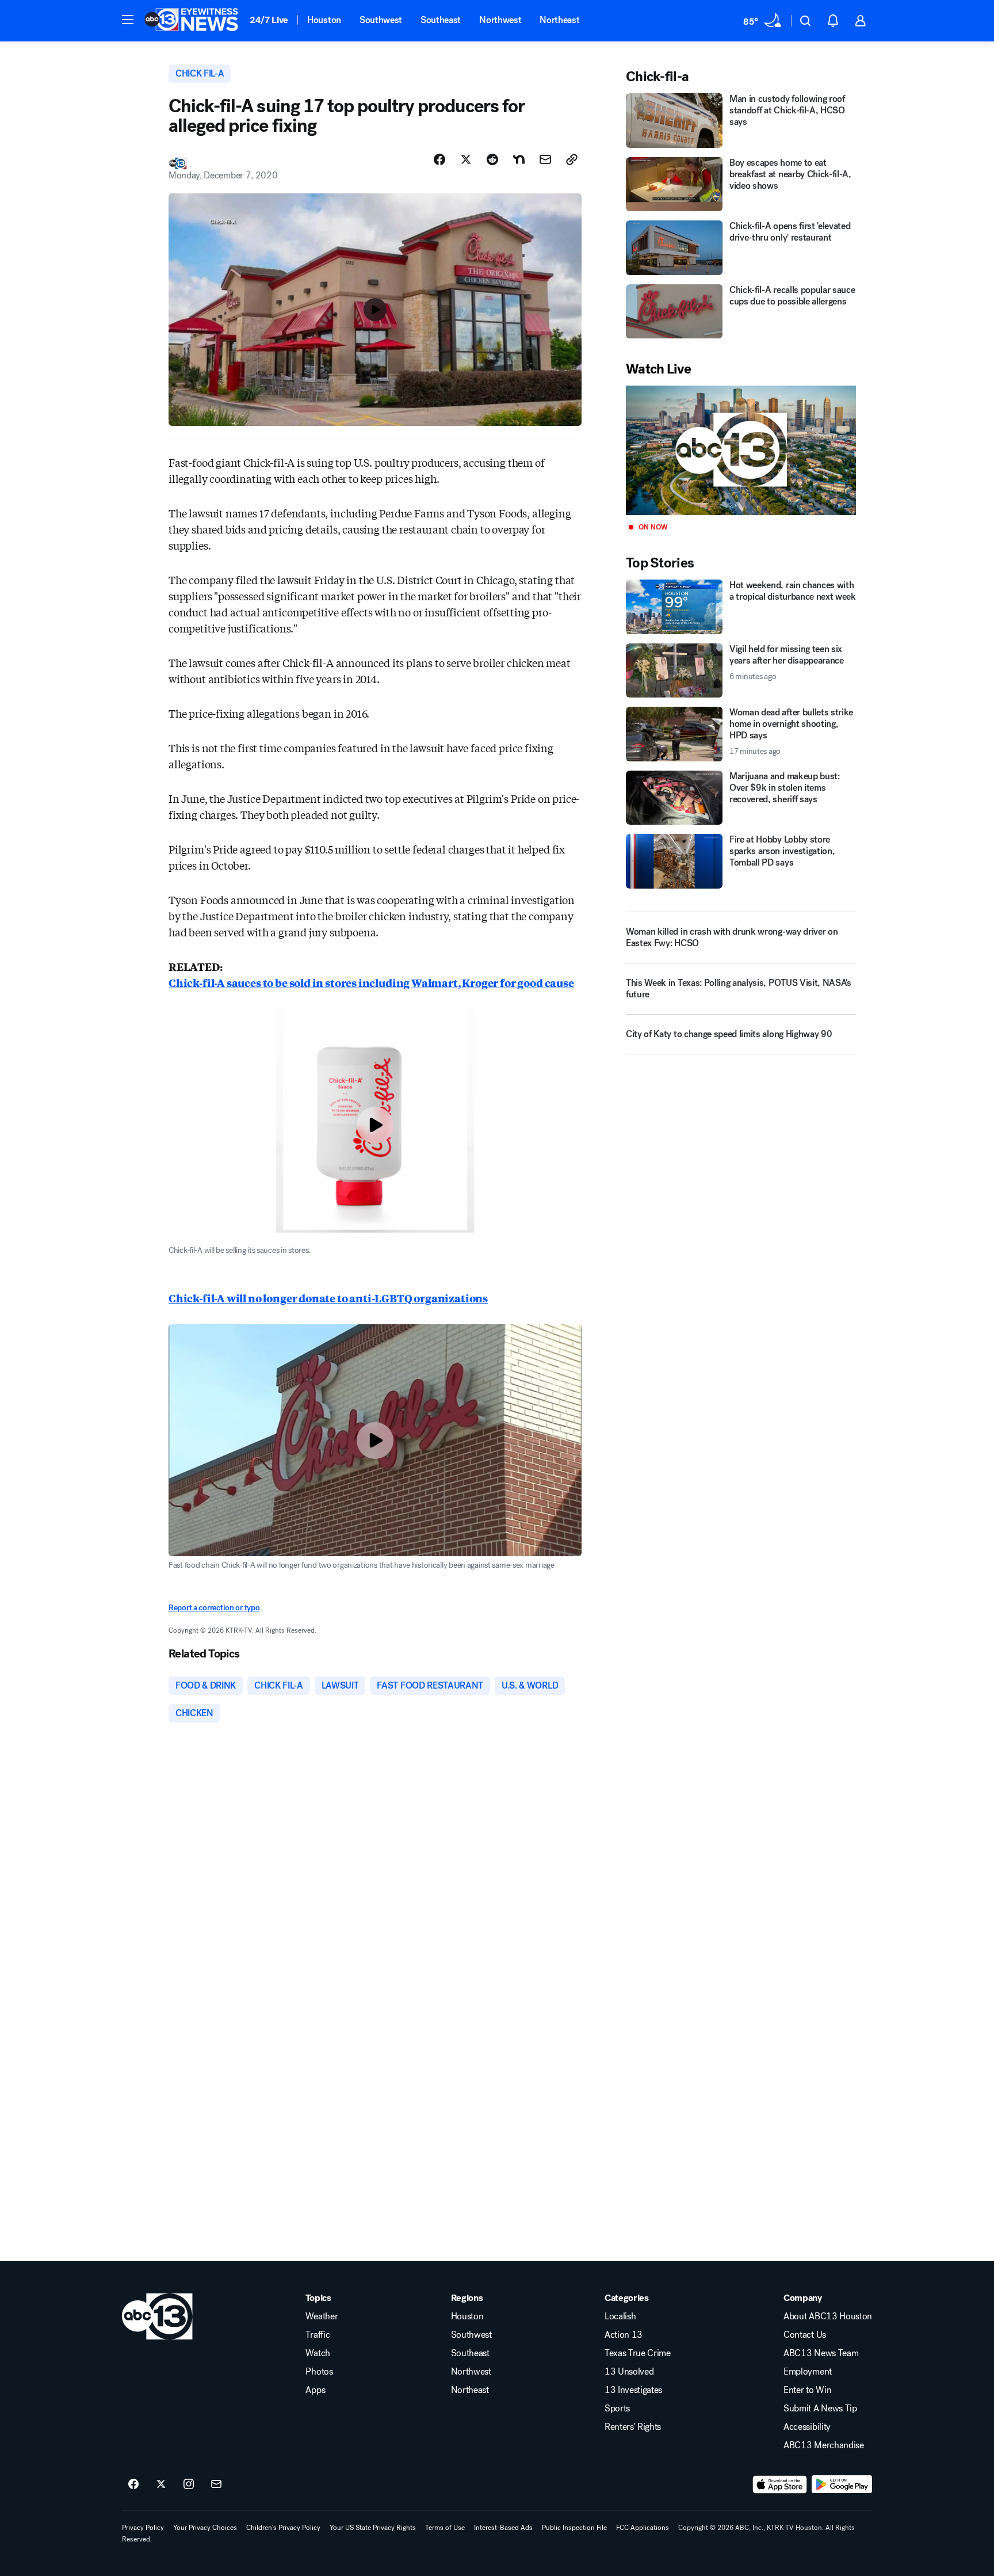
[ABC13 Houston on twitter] (161, 2484)
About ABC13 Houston (828, 2316)
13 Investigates (633, 2390)
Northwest (500, 20)
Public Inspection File (574, 2528)
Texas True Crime (638, 2353)
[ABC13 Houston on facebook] (133, 2484)
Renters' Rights (633, 2427)
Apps (315, 2390)
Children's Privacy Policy (283, 2528)
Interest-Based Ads (503, 2528)
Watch (318, 2353)
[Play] (741, 450)
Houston (324, 20)
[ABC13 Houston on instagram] (189, 2484)
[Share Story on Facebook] (439, 159)
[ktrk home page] (157, 2316)
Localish (620, 2316)
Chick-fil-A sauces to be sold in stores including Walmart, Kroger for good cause (371, 982)
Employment (808, 2372)
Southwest (381, 20)
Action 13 (624, 2335)
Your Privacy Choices (205, 2528)
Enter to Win (807, 2390)
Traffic (318, 2335)
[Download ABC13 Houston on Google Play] (842, 2484)
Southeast (441, 20)
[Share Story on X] (466, 159)
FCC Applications (643, 2528)
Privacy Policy (143, 2528)
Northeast (559, 20)
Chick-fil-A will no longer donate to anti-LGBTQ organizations (328, 1298)
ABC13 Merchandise (824, 2445)
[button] (128, 20)
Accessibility (807, 2427)
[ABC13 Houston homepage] (191, 21)
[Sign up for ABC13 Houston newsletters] (216, 2484)
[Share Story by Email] (545, 159)
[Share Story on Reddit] (492, 159)
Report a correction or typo (214, 1608)
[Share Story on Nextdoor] (519, 159)
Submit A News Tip (820, 2409)
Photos (319, 2372)
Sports (617, 2409)
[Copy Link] (572, 159)
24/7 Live (269, 20)
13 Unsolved (629, 2372)
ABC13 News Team (821, 2353)
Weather (322, 2316)
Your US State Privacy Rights (373, 2528)
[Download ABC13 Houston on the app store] (780, 2484)
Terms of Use (445, 2528)
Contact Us (805, 2335)
